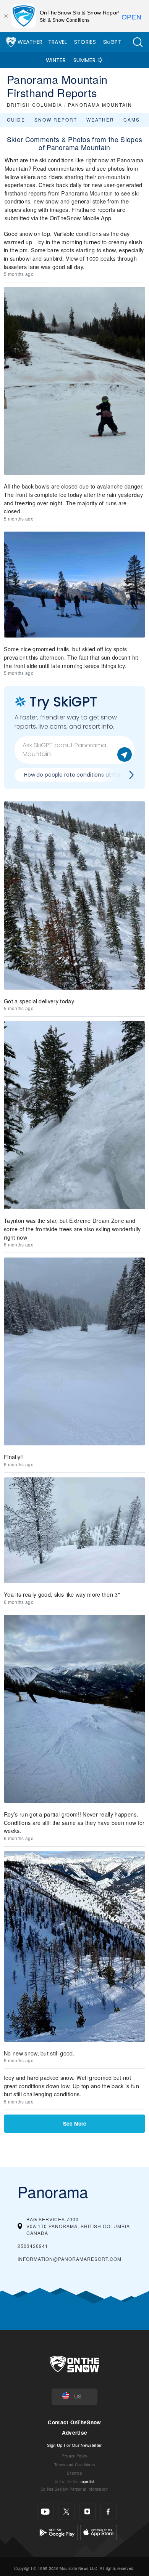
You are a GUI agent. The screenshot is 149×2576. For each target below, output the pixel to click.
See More (75, 2123)
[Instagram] (87, 2512)
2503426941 (33, 2246)
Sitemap (74, 2473)
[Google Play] (57, 2531)
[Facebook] (108, 2512)
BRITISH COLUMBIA (35, 105)
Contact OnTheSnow (74, 2422)
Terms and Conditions (74, 2465)
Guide (16, 119)
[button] (138, 42)
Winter (56, 60)
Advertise (75, 2433)
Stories (85, 42)
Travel (58, 42)
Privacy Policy (74, 2456)
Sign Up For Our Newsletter (74, 2445)
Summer (84, 60)
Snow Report (56, 119)
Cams (132, 119)
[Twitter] (66, 2512)
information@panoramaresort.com (70, 2259)
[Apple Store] (98, 2531)
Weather (30, 42)
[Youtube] (45, 2512)
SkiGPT (112, 42)
